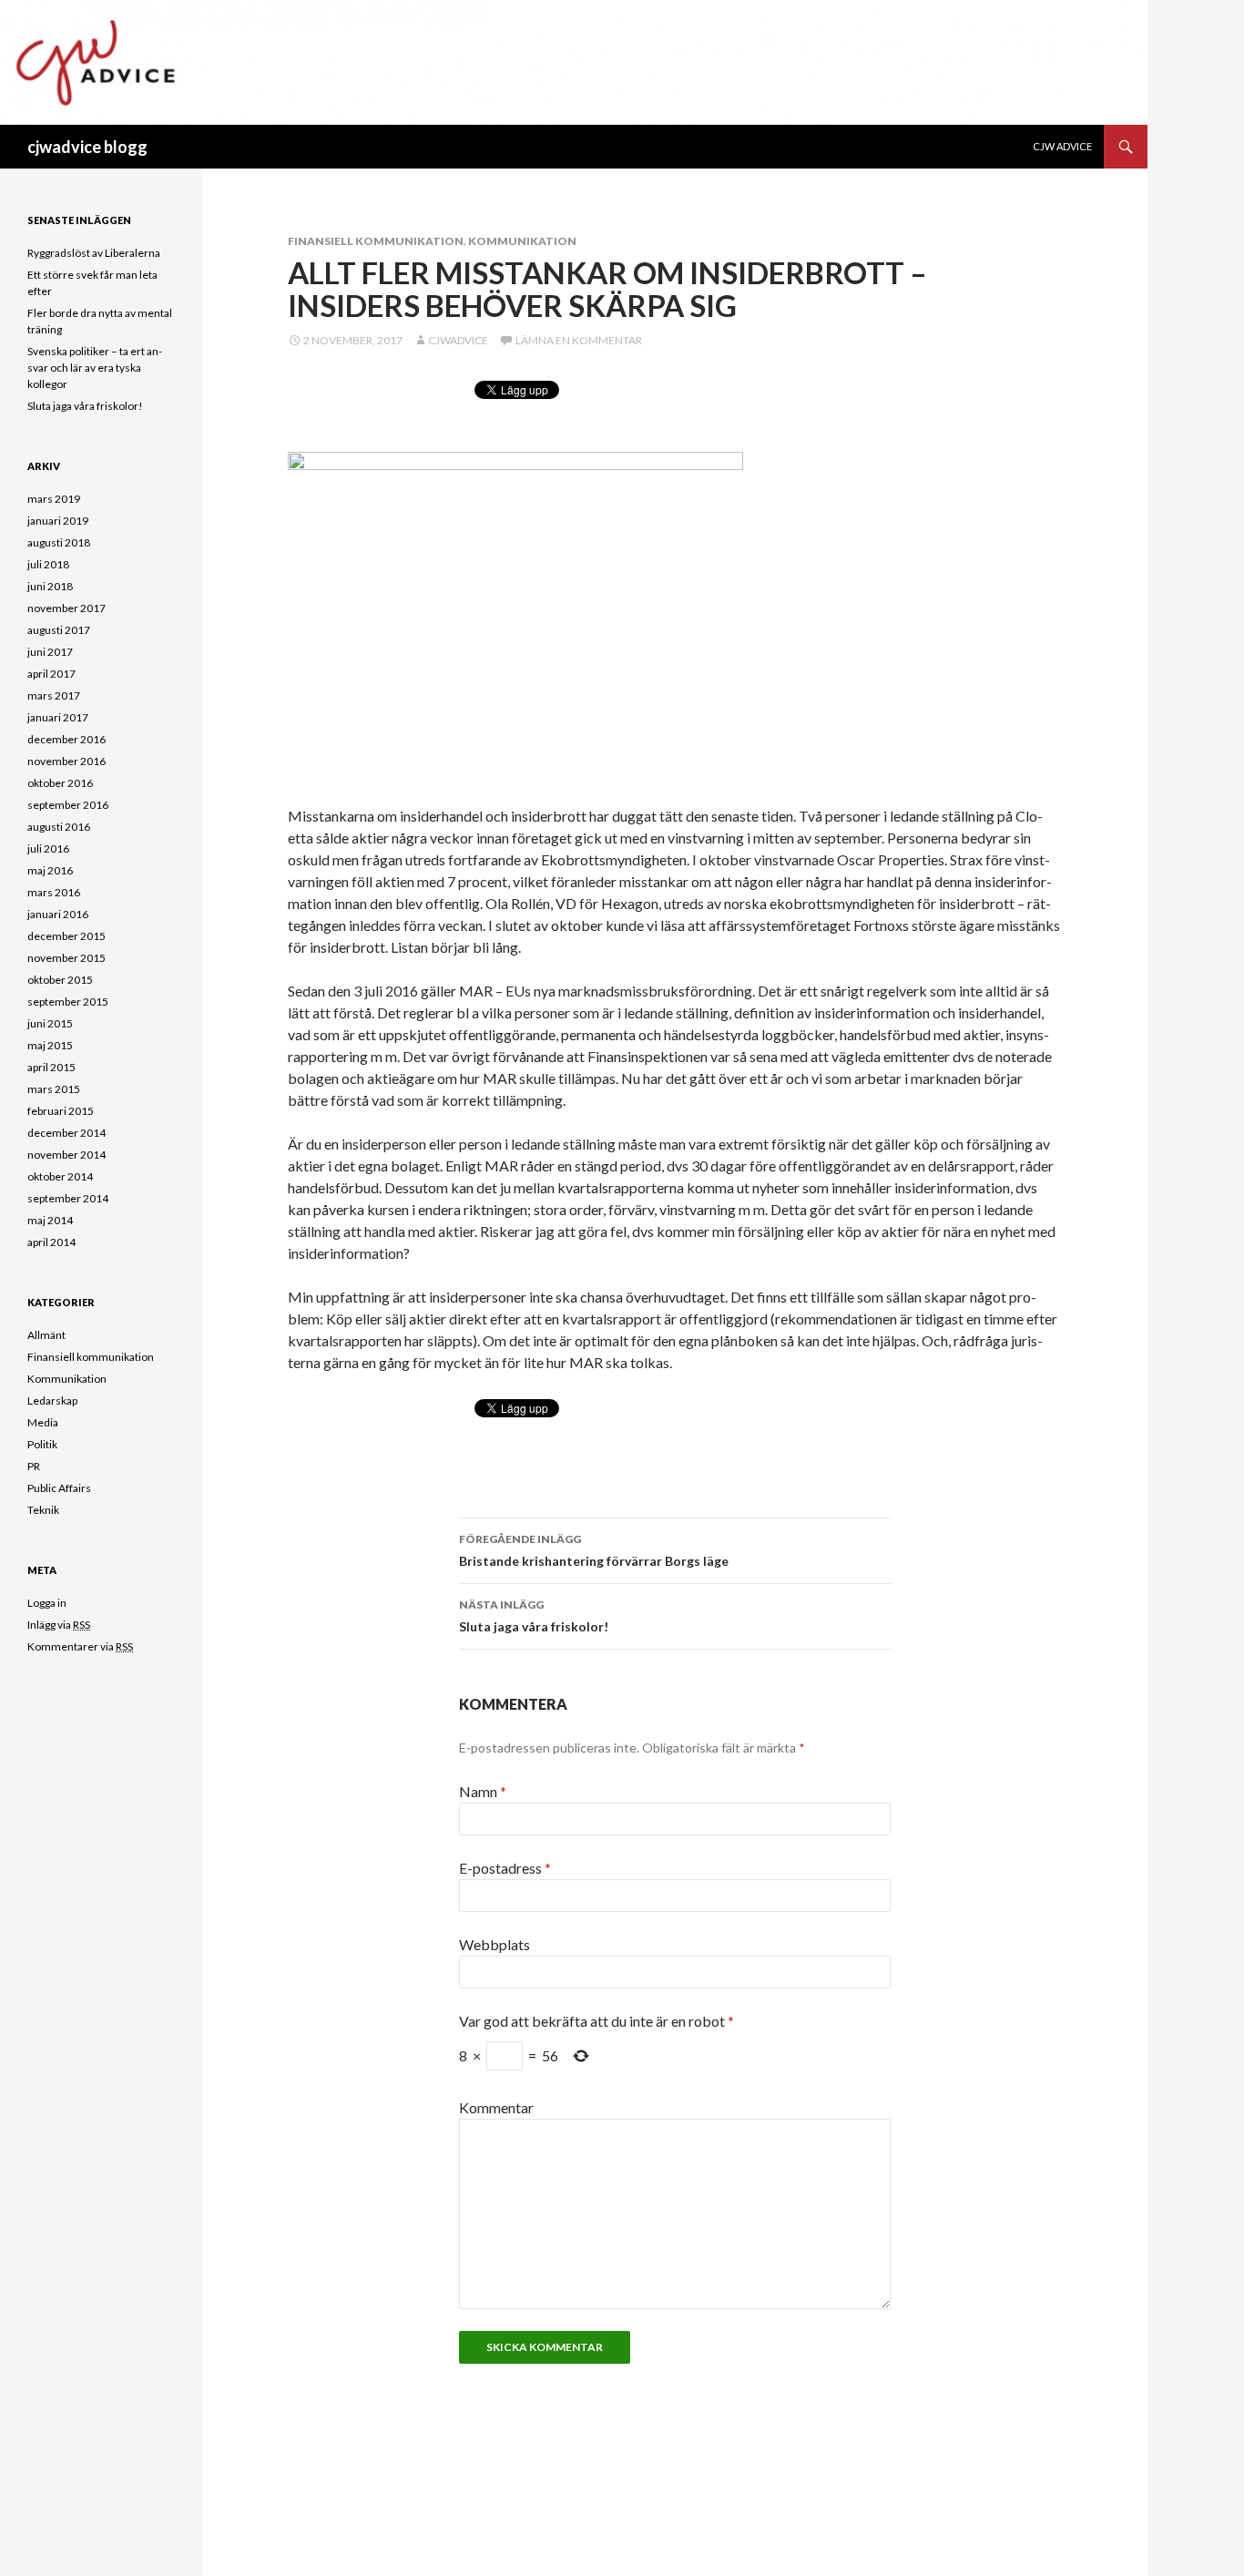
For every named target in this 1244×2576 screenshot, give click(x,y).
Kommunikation (522, 241)
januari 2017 (58, 717)
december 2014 (66, 1133)
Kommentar (496, 2107)
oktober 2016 (60, 783)
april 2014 (51, 1242)
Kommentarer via (80, 1646)
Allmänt (46, 1335)
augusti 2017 (59, 630)
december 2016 (66, 739)
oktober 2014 (60, 1176)
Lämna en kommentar (579, 340)
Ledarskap (52, 1400)
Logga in (47, 1603)
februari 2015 (61, 1111)
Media (43, 1422)
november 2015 (66, 958)
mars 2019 (54, 499)
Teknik (43, 1510)
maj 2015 (50, 1045)
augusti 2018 (59, 542)
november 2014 (66, 1155)
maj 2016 (50, 870)
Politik (42, 1444)
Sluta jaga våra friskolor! (534, 1616)
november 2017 (66, 608)
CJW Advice (1062, 146)
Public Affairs (59, 1488)
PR (34, 1466)
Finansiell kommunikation (376, 241)
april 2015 (51, 1067)
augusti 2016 (59, 827)
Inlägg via (59, 1625)
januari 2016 (58, 914)
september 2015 (68, 1002)
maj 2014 (50, 1220)
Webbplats (495, 1944)
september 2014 (68, 1198)
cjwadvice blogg (87, 147)
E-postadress (505, 1868)
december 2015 (66, 936)
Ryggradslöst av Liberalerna (94, 253)
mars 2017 (54, 695)
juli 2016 (48, 848)
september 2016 (68, 805)
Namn (483, 1791)
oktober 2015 (60, 980)
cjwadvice (458, 340)
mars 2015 (54, 1089)
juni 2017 (50, 652)
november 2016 (66, 761)
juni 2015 (50, 1023)
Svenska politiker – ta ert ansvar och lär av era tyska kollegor (95, 368)
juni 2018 (50, 586)
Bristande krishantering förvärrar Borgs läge (594, 1550)
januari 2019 (58, 521)
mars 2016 (54, 892)
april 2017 (51, 674)
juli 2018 (48, 564)
